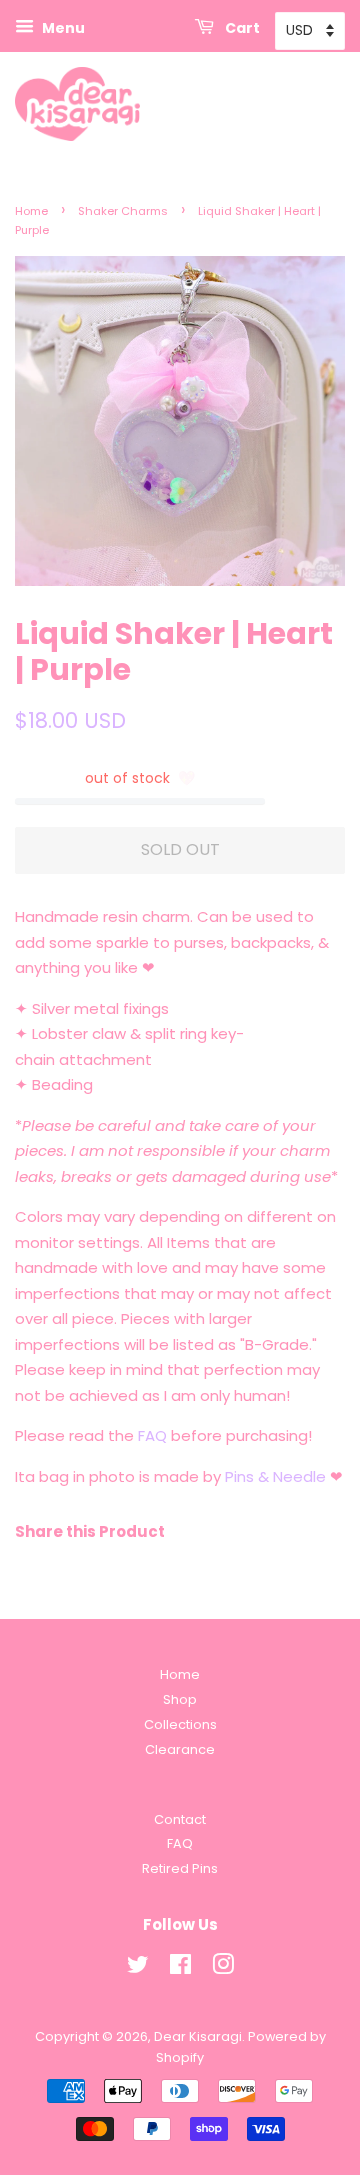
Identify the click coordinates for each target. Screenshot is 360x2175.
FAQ (152, 1435)
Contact (180, 1819)
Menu (62, 28)
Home (31, 211)
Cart (241, 28)
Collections (180, 1724)
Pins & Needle (275, 1476)
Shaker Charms (123, 211)
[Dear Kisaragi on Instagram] (223, 1968)
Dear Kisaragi (198, 2036)
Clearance (180, 1749)
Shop (180, 1699)
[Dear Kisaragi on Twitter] (138, 1968)
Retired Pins (180, 1868)
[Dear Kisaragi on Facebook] (180, 1968)
